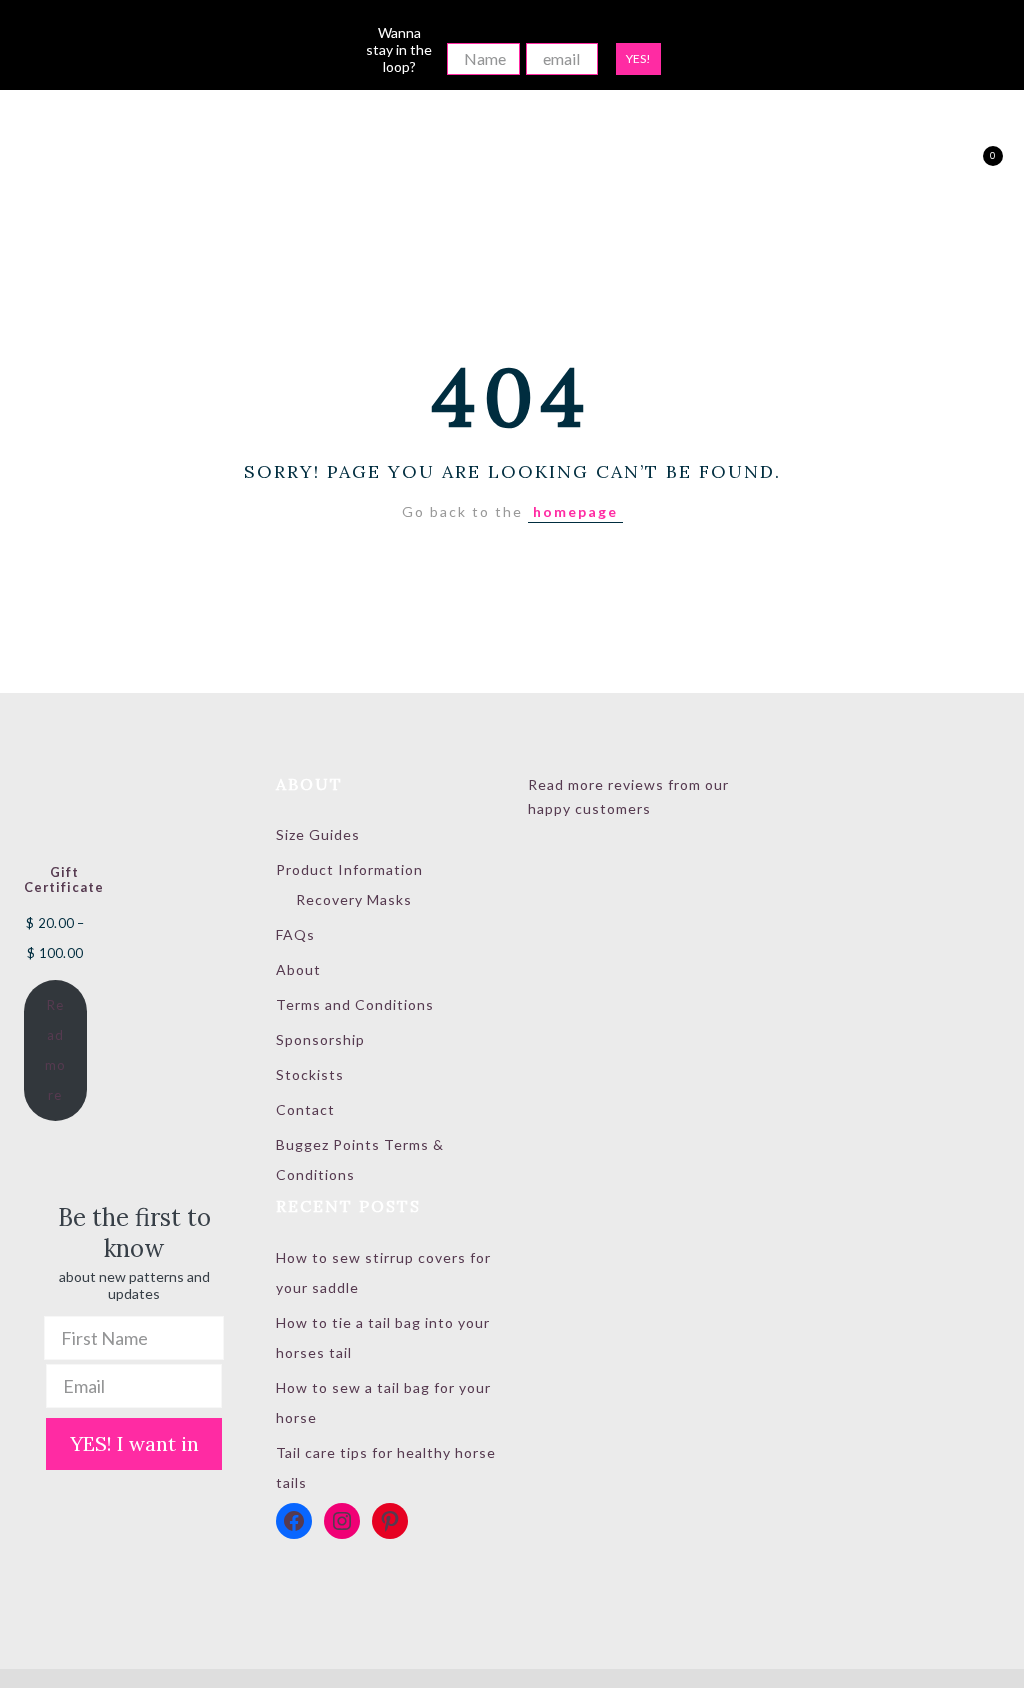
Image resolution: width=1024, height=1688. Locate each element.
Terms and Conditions (355, 1004)
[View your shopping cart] (976, 165)
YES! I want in (134, 1443)
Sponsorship (320, 1039)
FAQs (295, 934)
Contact (305, 1109)
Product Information (349, 869)
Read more (55, 1050)
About (298, 969)
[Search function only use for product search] (906, 165)
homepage (575, 511)
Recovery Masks (354, 899)
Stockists (310, 1074)
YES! (638, 58)
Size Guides (318, 834)
